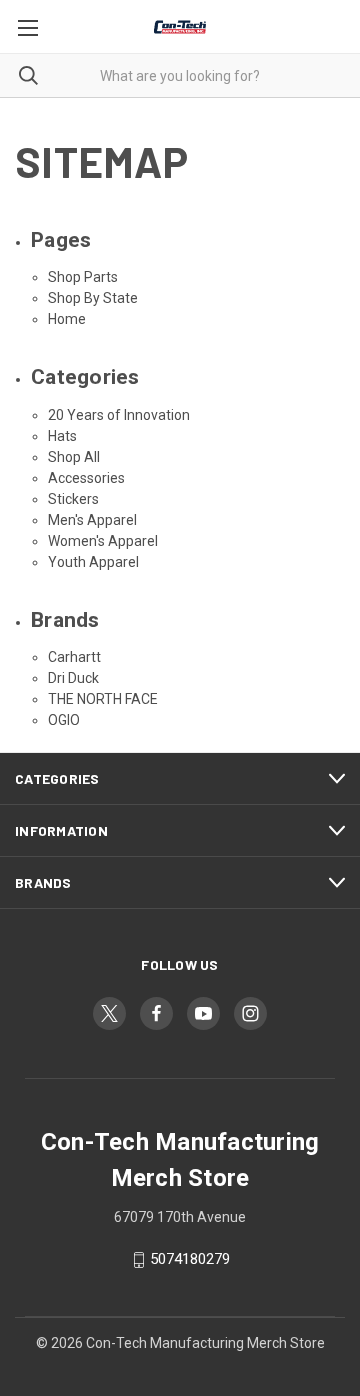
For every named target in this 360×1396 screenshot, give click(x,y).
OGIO (64, 720)
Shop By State (93, 298)
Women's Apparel (103, 541)
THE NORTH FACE (103, 699)
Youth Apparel (93, 562)
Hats (62, 436)
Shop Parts (83, 277)
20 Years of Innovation (119, 415)
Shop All (74, 457)
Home (67, 319)
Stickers (73, 499)
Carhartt (74, 657)
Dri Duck (73, 678)
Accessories (86, 478)
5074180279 (190, 1259)
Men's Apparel (92, 520)
